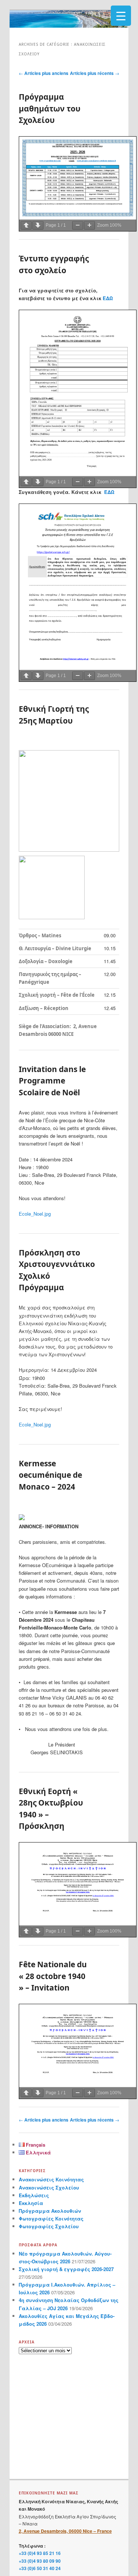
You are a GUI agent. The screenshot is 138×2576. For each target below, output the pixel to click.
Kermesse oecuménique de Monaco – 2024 (50, 1475)
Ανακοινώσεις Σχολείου (49, 2187)
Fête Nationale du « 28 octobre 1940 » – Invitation (53, 1976)
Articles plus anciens (44, 73)
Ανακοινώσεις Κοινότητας (51, 2179)
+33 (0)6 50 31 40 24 (40, 2568)
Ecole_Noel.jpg (35, 1214)
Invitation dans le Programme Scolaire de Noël (52, 1081)
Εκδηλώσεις (34, 2195)
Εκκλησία (31, 2203)
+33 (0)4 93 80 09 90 (40, 2561)
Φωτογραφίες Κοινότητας (51, 2218)
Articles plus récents (95, 73)
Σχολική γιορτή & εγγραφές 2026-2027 (66, 2269)
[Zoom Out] (78, 225)
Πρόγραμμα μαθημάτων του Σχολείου (50, 108)
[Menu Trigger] (121, 16)
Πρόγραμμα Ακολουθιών (50, 2211)
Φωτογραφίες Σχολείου (49, 2226)
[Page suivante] (38, 225)
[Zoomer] (89, 225)
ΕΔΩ (108, 298)
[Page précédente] (26, 225)
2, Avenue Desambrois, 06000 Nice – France (65, 2531)
